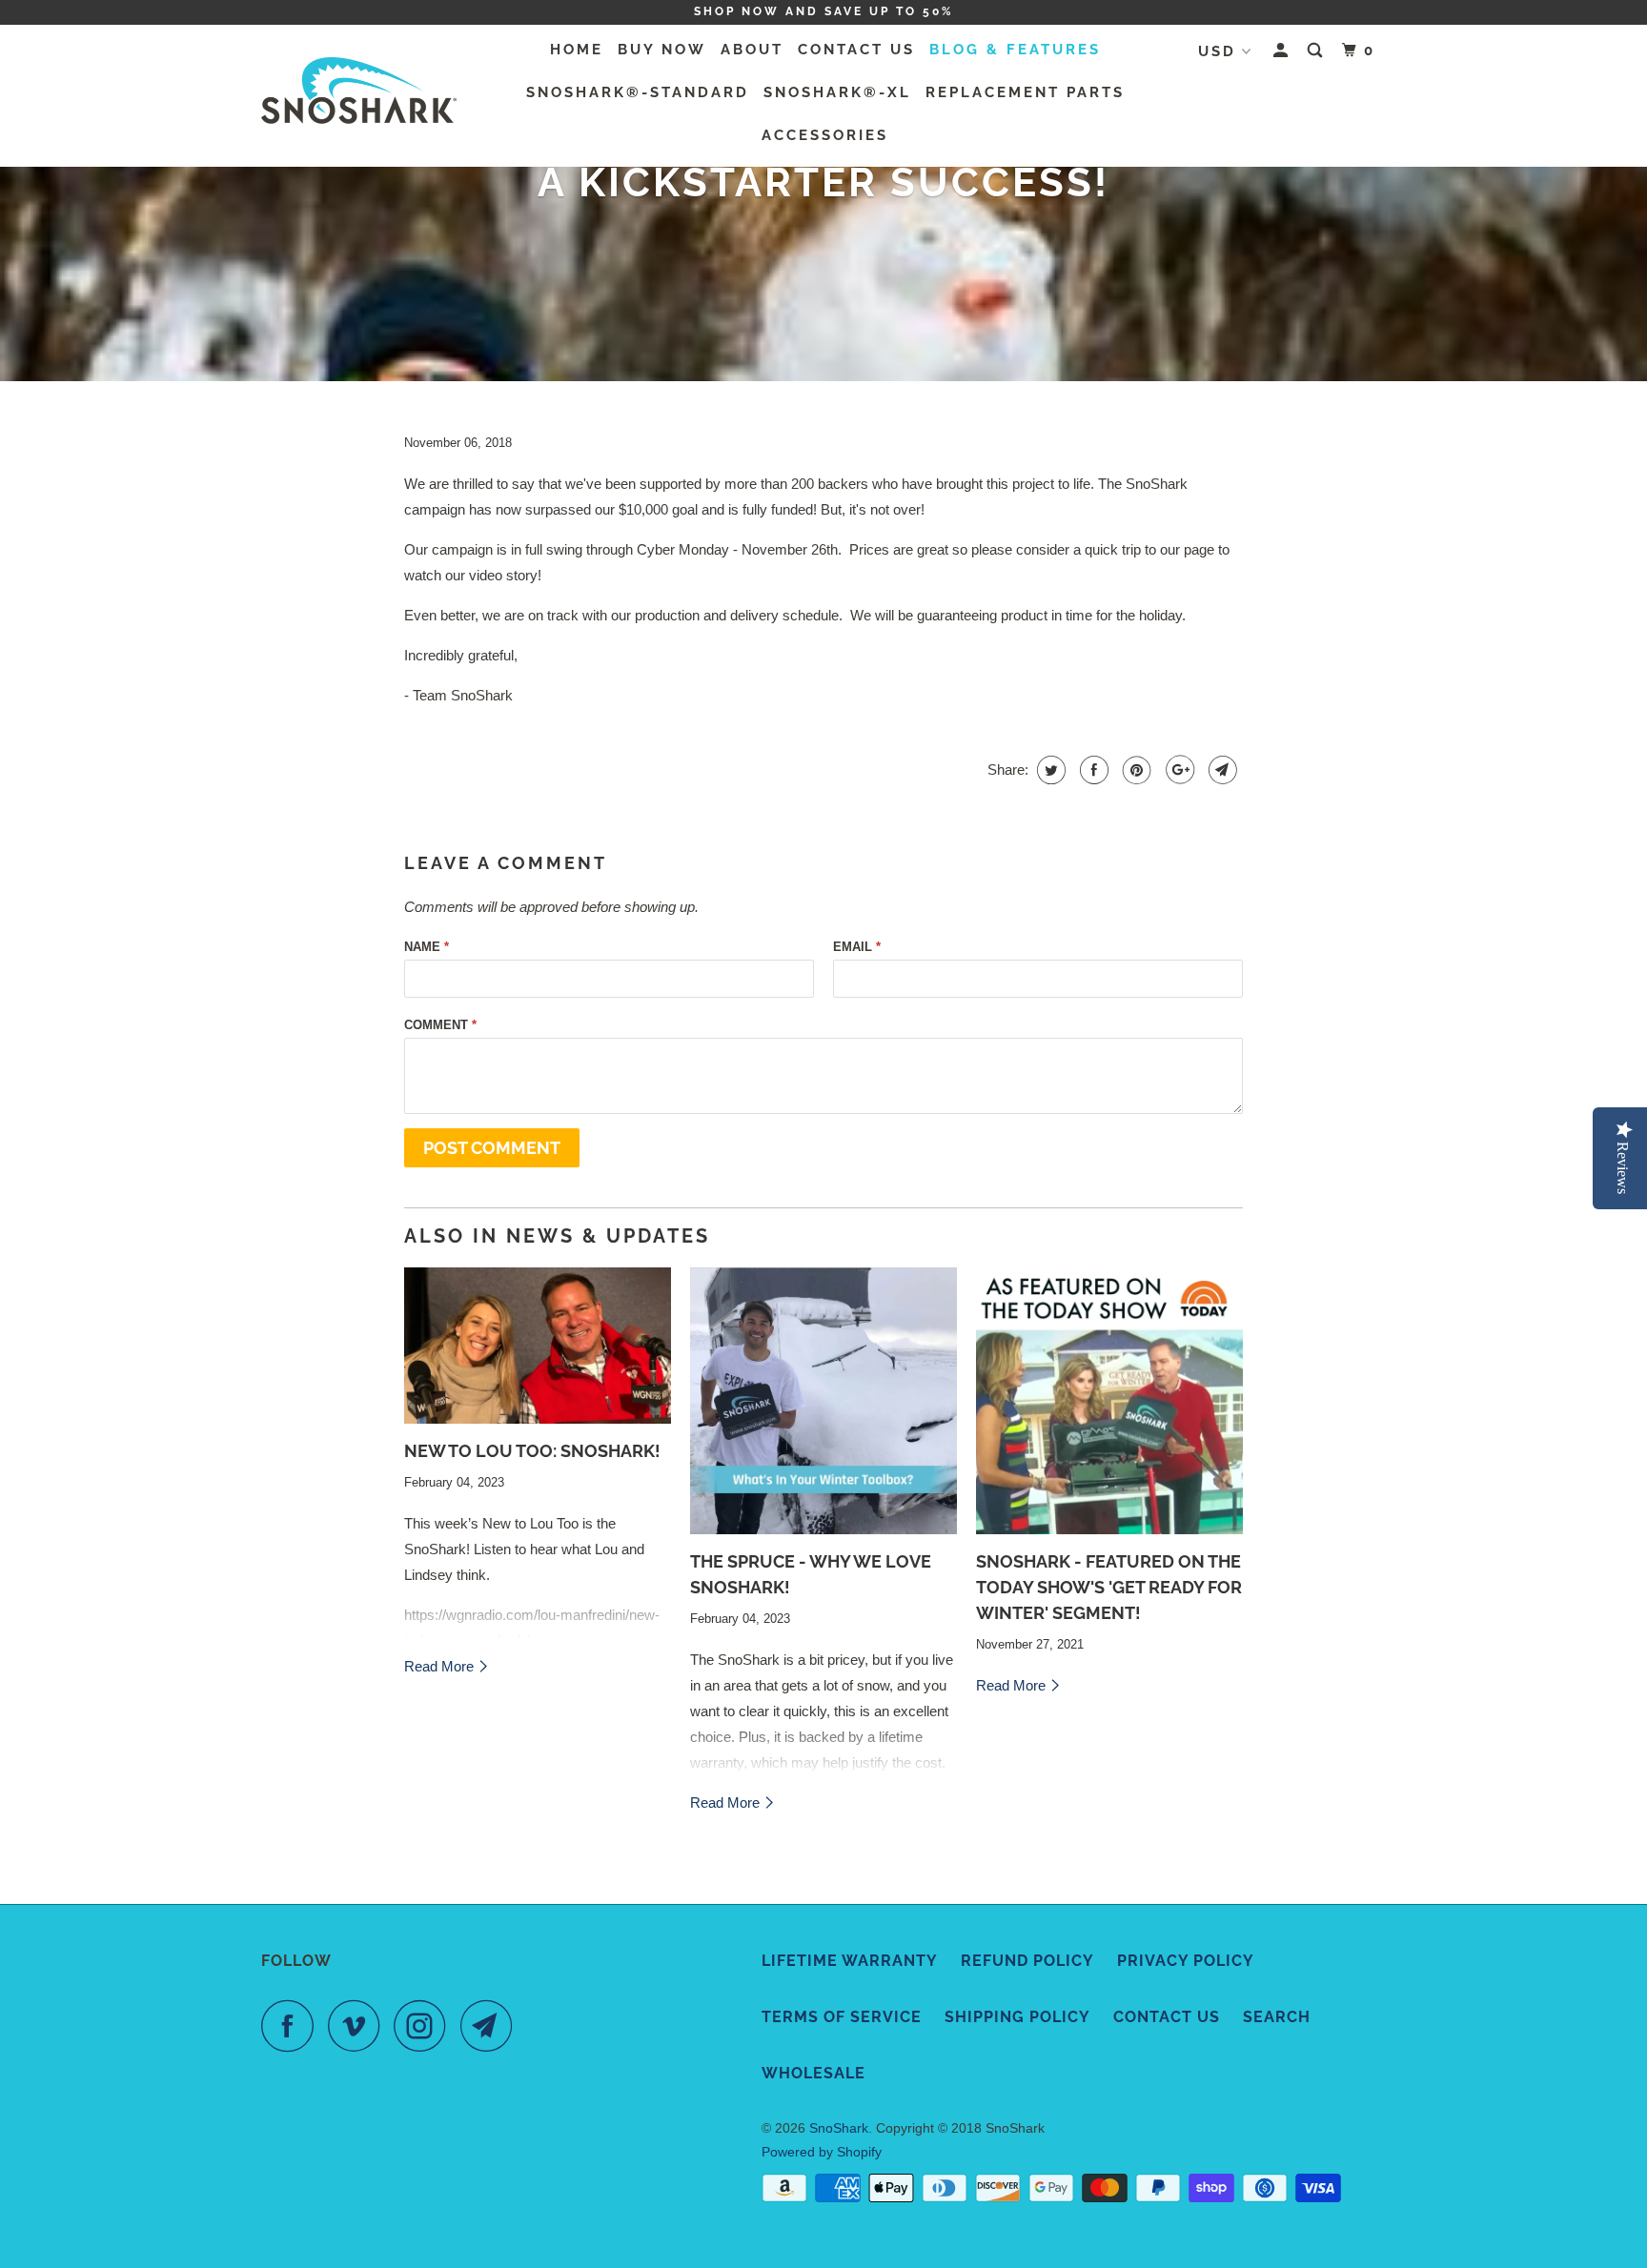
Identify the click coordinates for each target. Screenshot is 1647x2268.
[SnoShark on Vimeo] (359, 2025)
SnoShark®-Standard (638, 92)
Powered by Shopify (822, 2152)
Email (857, 947)
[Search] (1318, 51)
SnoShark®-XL (837, 92)
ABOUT (752, 50)
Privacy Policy (1186, 1961)
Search (1277, 2017)
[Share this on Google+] (1178, 770)
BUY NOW (662, 50)
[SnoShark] (359, 95)
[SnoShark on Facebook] (293, 2025)
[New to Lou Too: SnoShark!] (538, 1346)
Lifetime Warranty (850, 1961)
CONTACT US (856, 50)
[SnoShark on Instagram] (425, 2025)
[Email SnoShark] (492, 2025)
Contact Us (1167, 2017)
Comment (440, 1025)
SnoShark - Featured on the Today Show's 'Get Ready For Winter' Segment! (1109, 1587)
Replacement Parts (1025, 92)
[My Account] (1283, 51)
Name (427, 947)
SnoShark (839, 2128)
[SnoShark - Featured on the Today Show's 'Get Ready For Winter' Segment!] (1109, 1401)
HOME (577, 50)
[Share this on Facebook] (1092, 770)
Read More (441, 1666)
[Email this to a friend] (1220, 770)
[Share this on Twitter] (1049, 770)
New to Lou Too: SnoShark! (532, 1451)
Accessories (825, 135)
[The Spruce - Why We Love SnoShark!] (823, 1401)
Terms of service (842, 2017)
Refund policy (1027, 1961)
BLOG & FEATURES (1015, 50)
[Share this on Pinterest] (1135, 770)
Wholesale (813, 2073)
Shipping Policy (1017, 2017)
